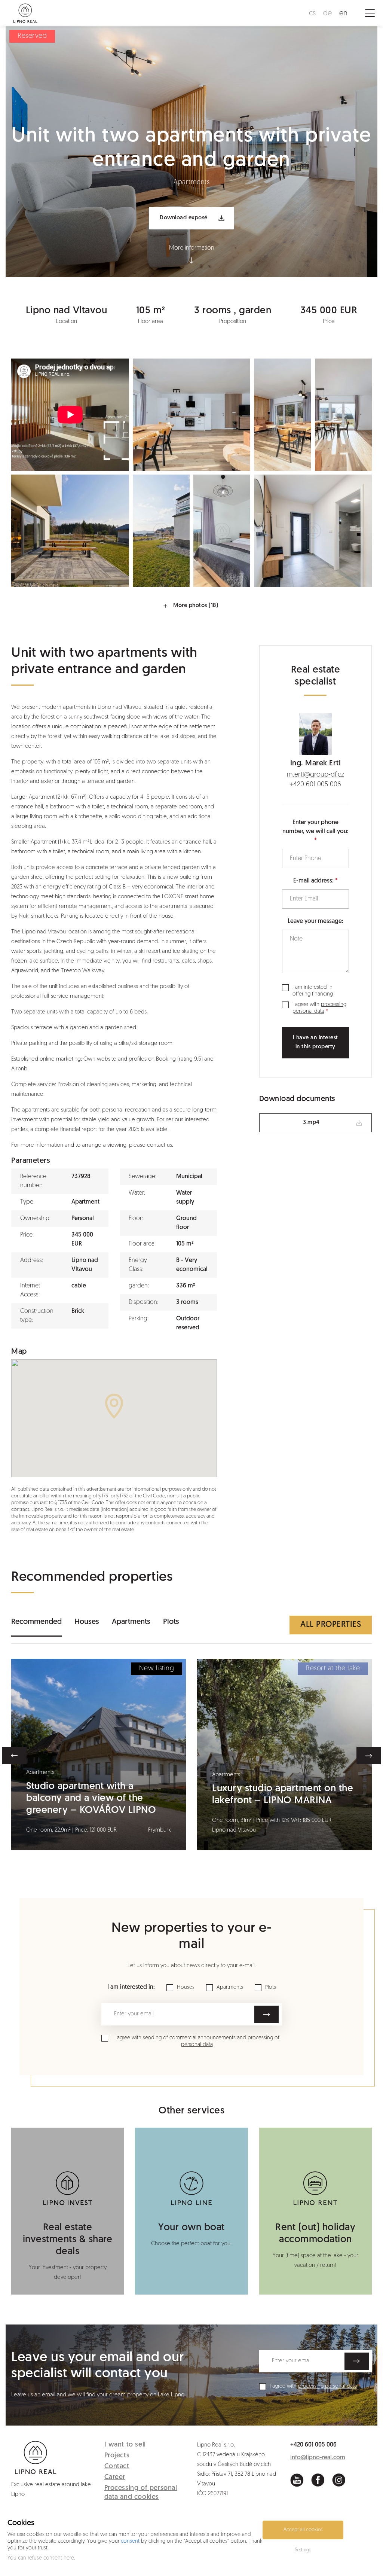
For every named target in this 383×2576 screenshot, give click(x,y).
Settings (303, 2550)
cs (312, 13)
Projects (117, 2456)
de (327, 13)
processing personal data (327, 2386)
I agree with (319, 1008)
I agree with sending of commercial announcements (197, 2041)
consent (130, 2541)
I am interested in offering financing (313, 991)
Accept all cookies (303, 2530)
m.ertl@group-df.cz (315, 775)
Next (369, 1756)
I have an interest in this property (315, 1042)
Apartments (131, 1622)
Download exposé (184, 218)
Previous (14, 1756)
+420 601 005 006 (315, 785)
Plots (171, 1622)
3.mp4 (311, 1123)
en (343, 13)
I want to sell (125, 2445)
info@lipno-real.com (318, 2458)
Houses (87, 1622)
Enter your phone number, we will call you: (315, 827)
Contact (117, 2467)
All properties (331, 1625)
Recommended (36, 1622)
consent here (59, 2558)
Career (115, 2478)
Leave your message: (315, 921)
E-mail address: (313, 881)
